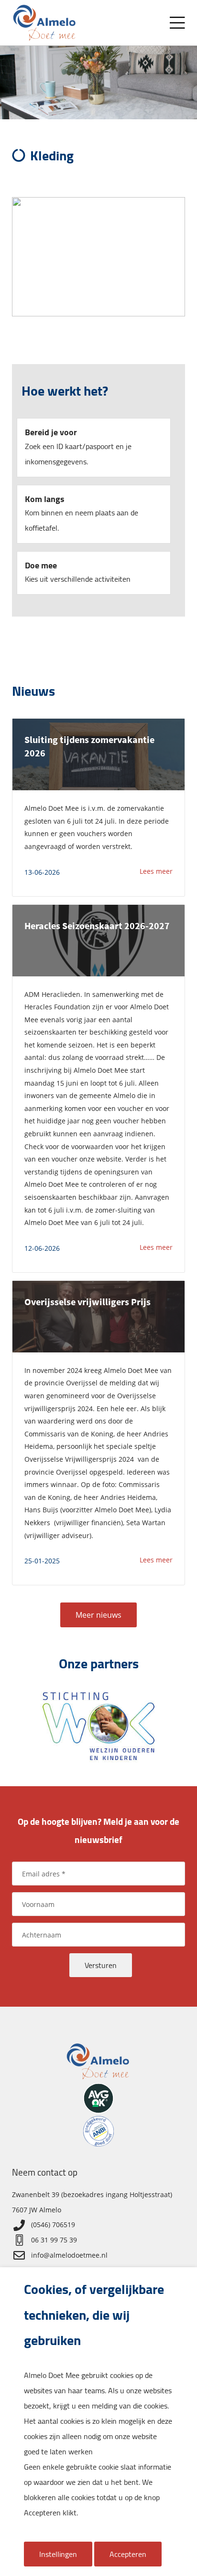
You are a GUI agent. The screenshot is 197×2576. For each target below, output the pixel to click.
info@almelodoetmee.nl (69, 2255)
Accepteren (128, 2554)
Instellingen (58, 2554)
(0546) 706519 (53, 2225)
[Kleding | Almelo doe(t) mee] (45, 23)
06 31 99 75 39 (54, 2240)
